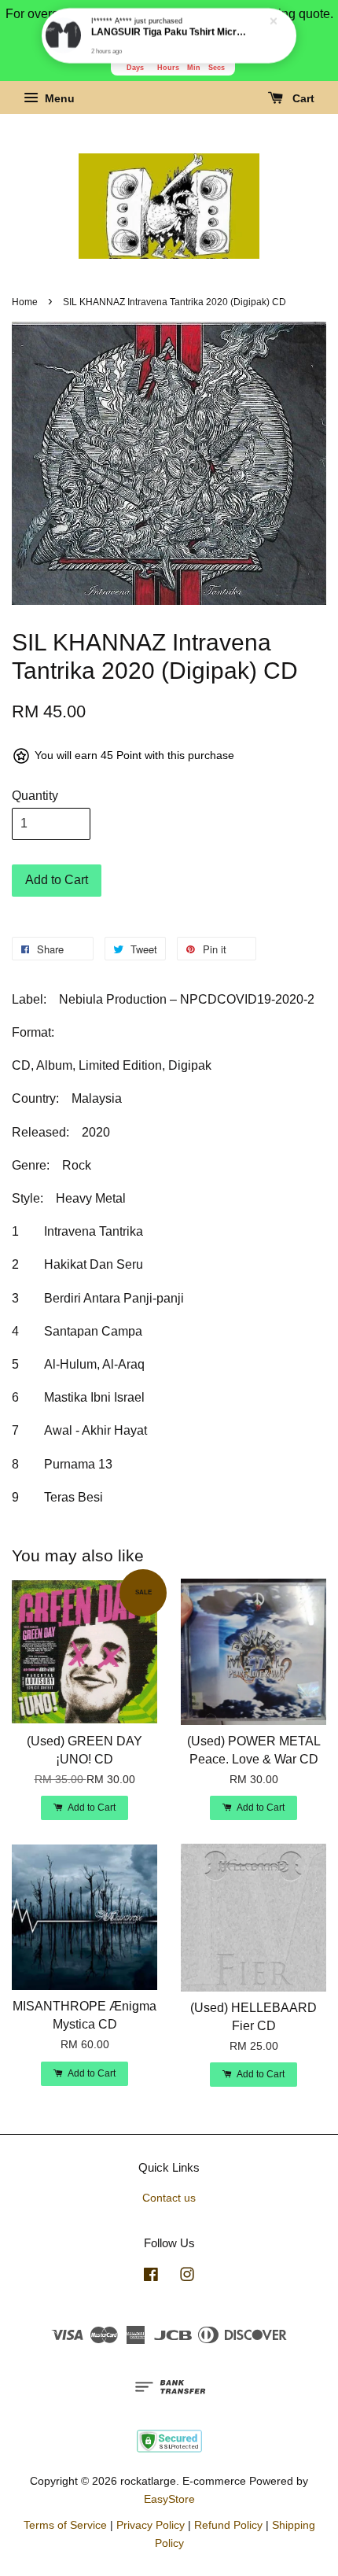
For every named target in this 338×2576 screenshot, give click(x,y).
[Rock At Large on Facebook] (151, 2277)
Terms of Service (65, 2525)
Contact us (169, 2198)
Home (25, 302)
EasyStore (169, 2499)
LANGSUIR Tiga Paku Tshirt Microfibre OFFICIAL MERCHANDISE (170, 32)
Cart (302, 99)
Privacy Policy (151, 2525)
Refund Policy (228, 2525)
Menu (58, 99)
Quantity (35, 796)
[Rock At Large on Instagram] (187, 2277)
